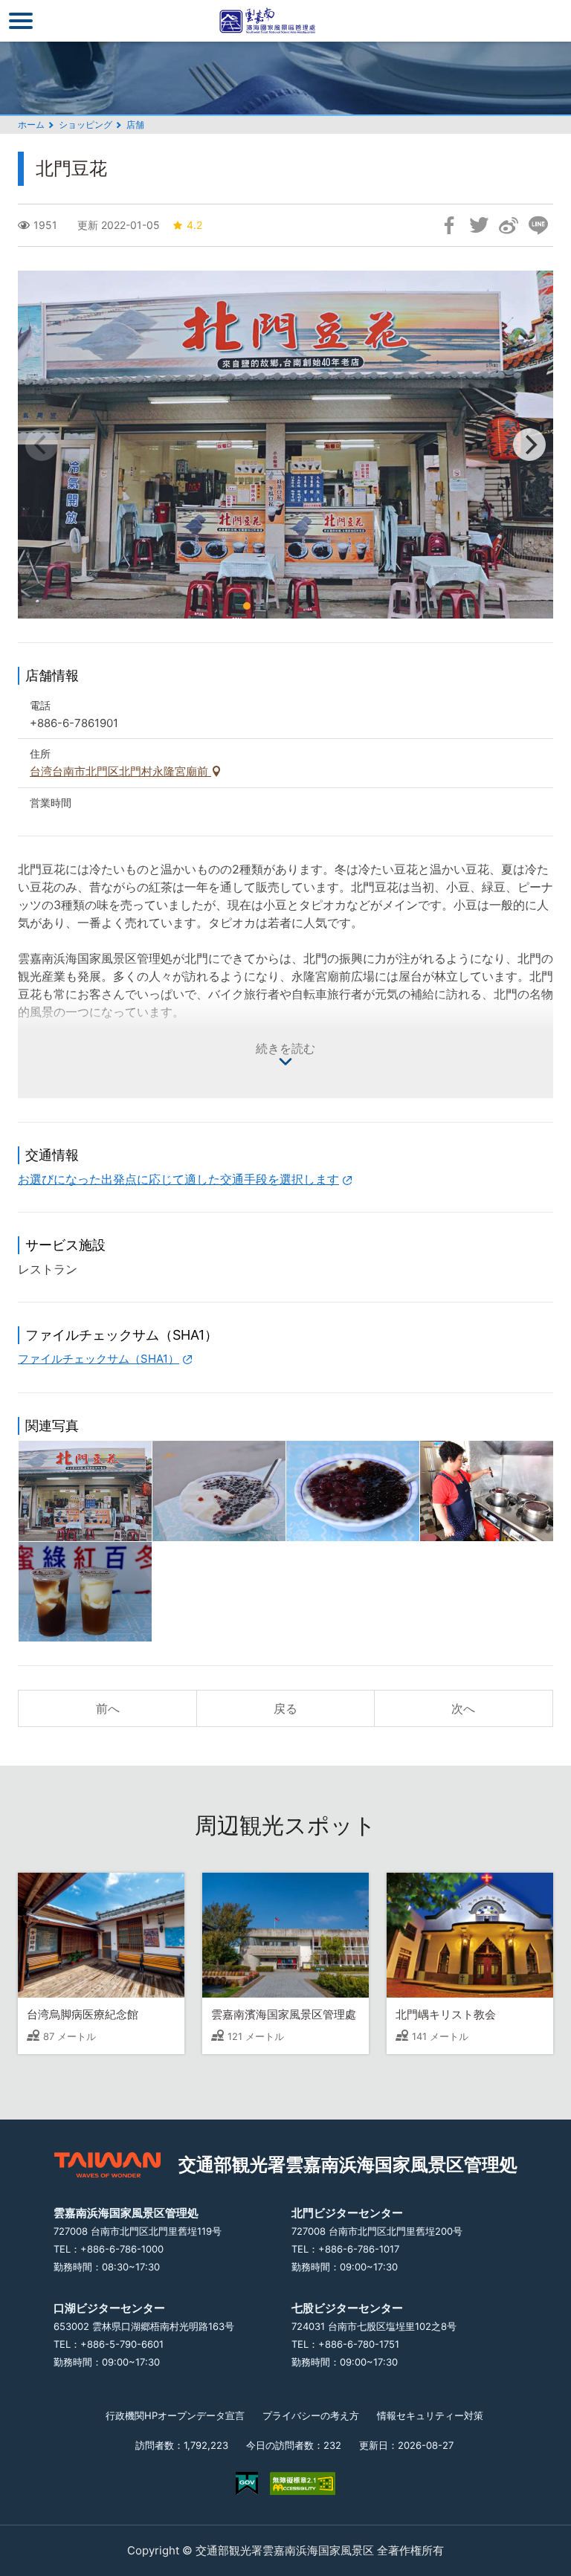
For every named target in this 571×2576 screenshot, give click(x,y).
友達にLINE (538, 225)
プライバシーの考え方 (311, 2415)
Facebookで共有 (449, 225)
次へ (463, 1708)
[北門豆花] (85, 1491)
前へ (108, 1708)
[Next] (529, 445)
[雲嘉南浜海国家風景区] (285, 21)
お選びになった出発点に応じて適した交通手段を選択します (178, 1179)
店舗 (135, 125)
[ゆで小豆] (487, 1491)
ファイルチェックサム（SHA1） (99, 1359)
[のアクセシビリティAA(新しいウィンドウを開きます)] (303, 2483)
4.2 (194, 225)
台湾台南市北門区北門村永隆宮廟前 (120, 771)
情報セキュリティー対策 (430, 2415)
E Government (247, 2483)
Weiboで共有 (509, 225)
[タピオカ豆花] (219, 1491)
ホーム (31, 125)
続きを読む (285, 1049)
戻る (285, 1708)
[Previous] (42, 445)
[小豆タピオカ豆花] (353, 1491)
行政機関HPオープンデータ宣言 (175, 2415)
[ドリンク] (85, 1592)
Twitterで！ (479, 225)
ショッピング (86, 125)
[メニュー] (21, 21)
